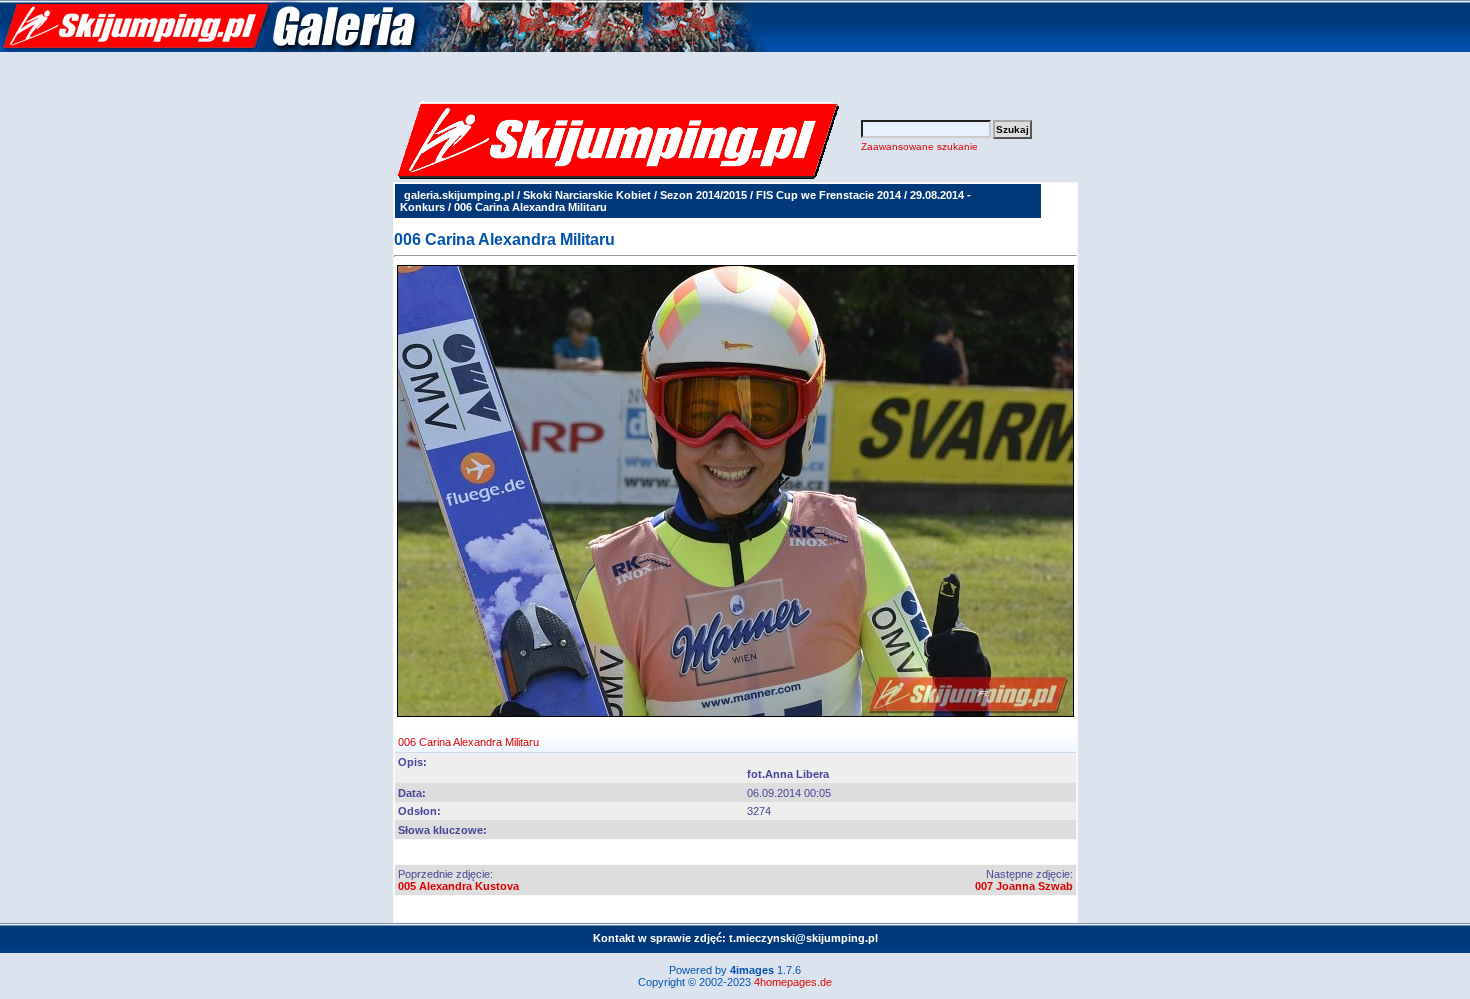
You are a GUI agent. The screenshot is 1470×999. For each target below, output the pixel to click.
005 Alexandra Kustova (458, 886)
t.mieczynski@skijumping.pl (803, 938)
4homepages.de (793, 982)
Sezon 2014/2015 (703, 195)
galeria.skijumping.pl (459, 195)
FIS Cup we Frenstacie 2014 (828, 195)
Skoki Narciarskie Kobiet (587, 195)
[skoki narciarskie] (385, 48)
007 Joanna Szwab (1024, 886)
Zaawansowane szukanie (919, 146)
